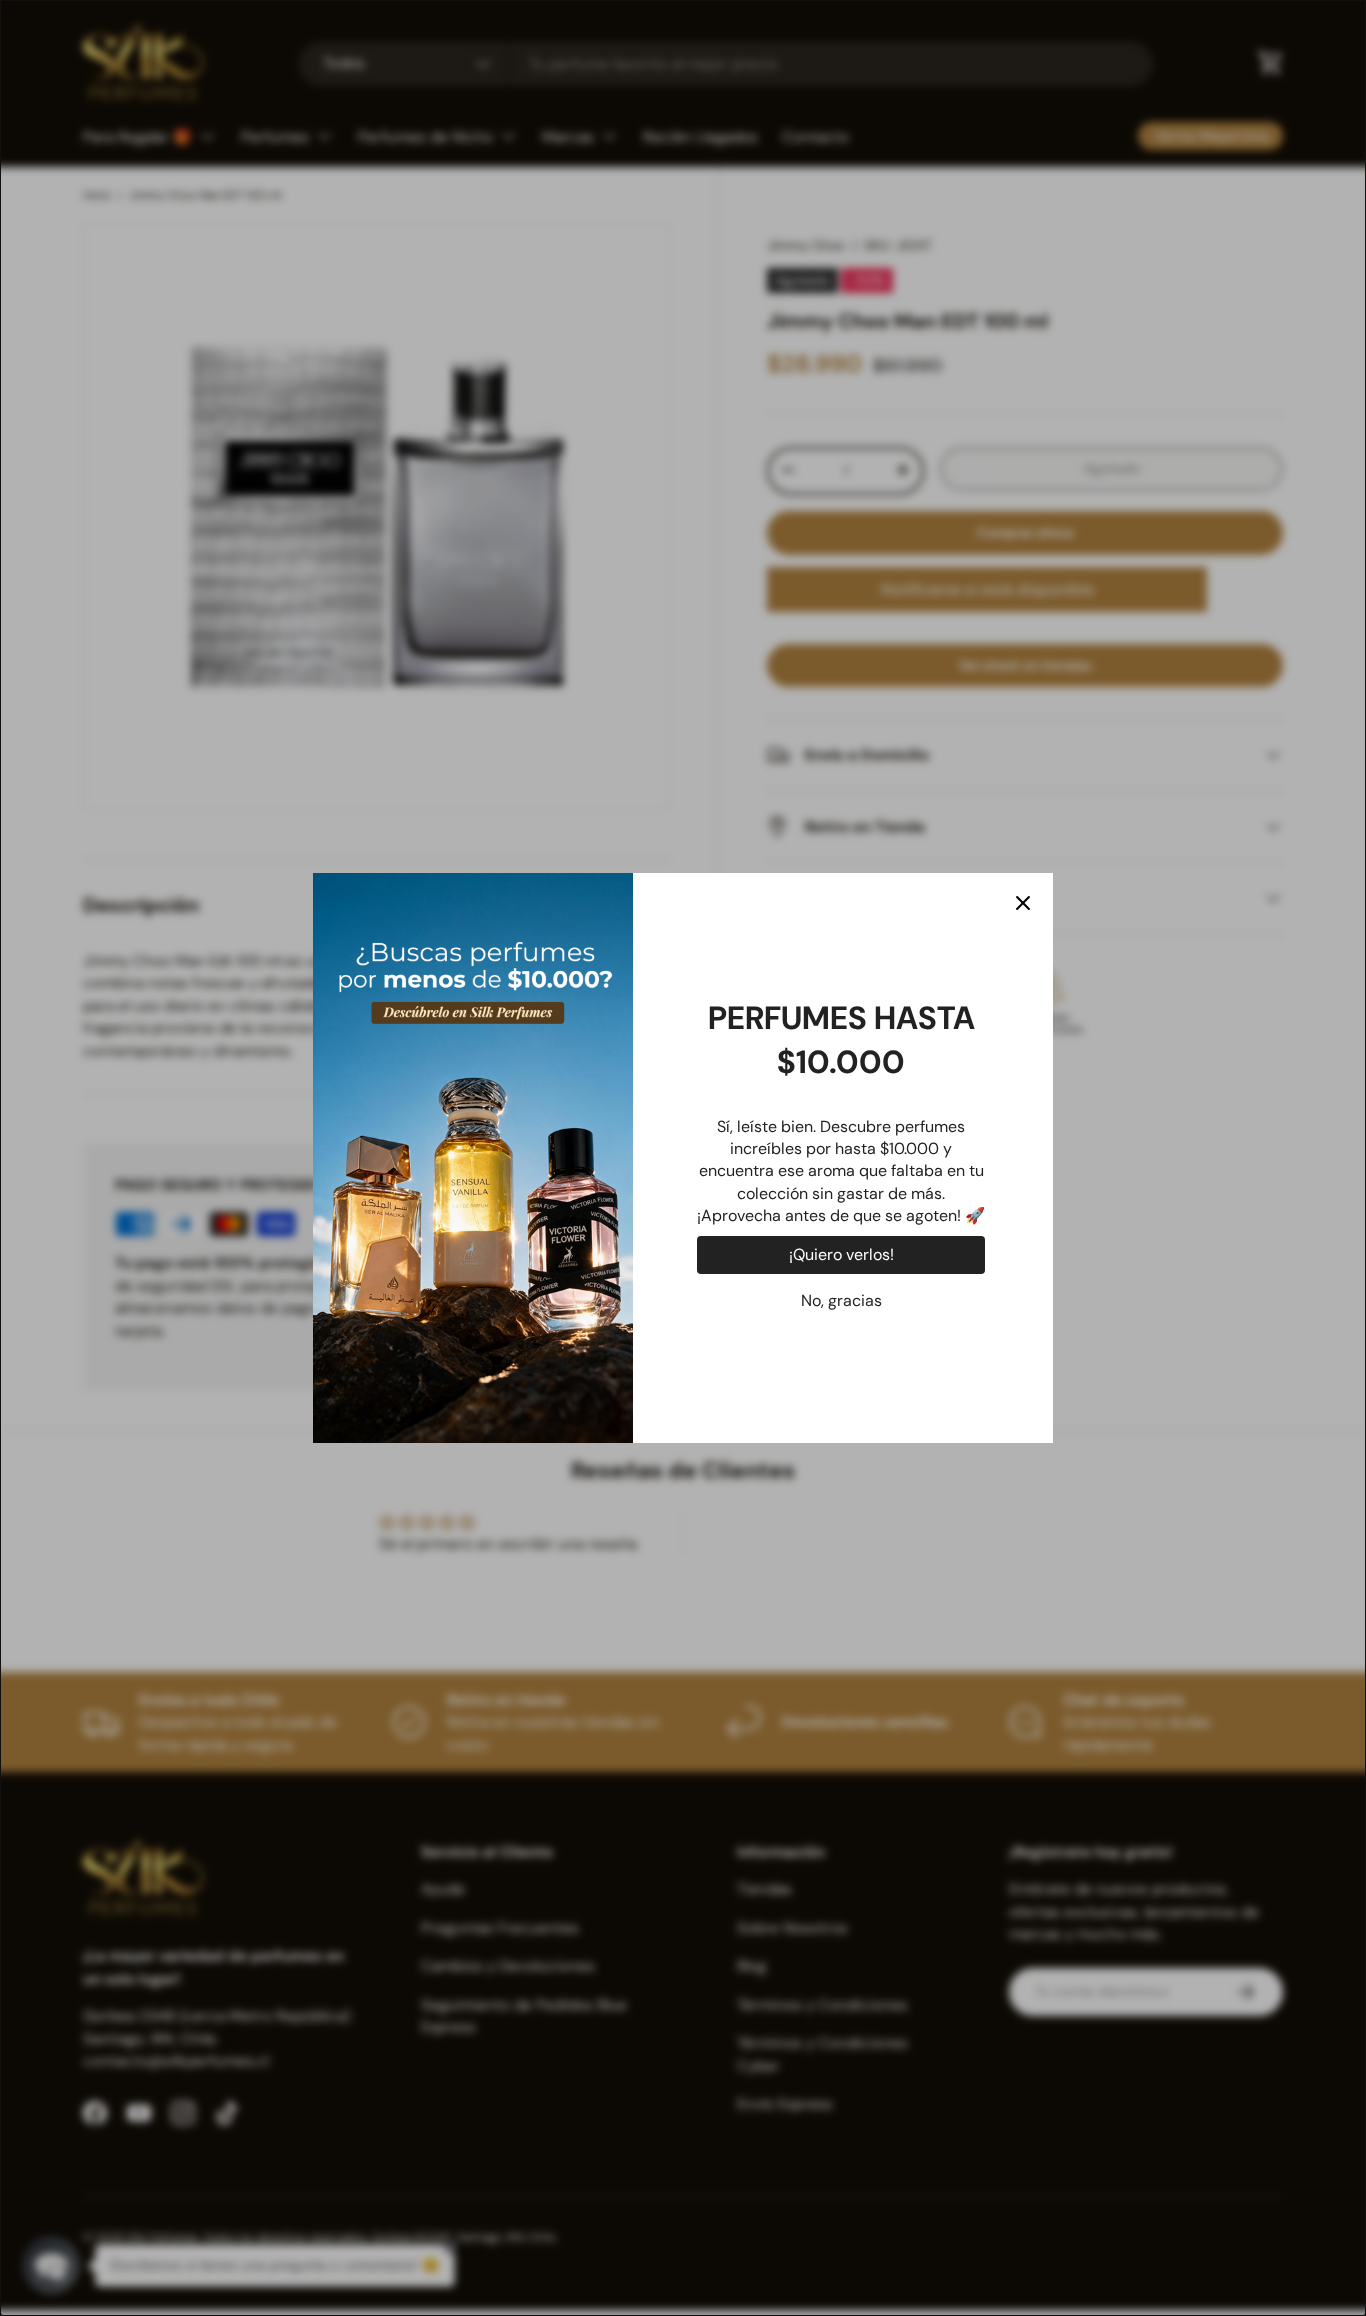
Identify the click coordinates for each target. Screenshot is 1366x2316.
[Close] (1023, 903)
